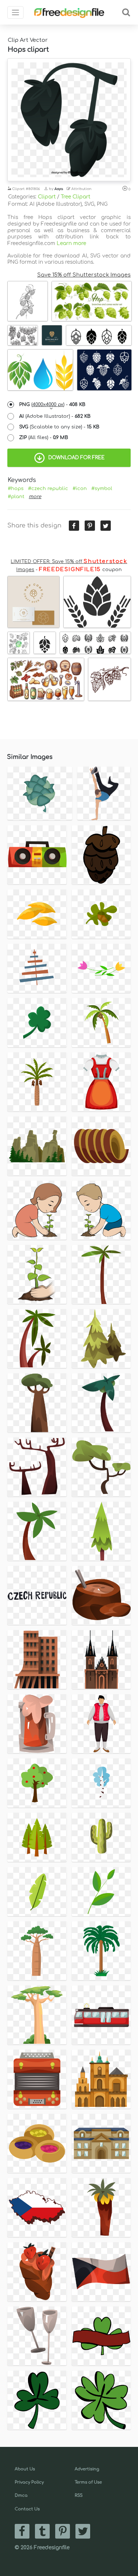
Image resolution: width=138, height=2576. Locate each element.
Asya (59, 189)
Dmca (21, 2495)
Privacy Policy (29, 2482)
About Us (25, 2469)
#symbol (102, 489)
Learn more (71, 243)
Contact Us (27, 2509)
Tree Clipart (75, 197)
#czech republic (48, 489)
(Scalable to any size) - (59, 427)
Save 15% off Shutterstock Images (84, 275)
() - (52, 405)
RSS (79, 2495)
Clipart (47, 197)
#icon (80, 489)
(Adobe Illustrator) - (55, 416)
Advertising (87, 2469)
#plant (16, 497)
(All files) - (44, 438)
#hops (16, 489)
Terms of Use (88, 2482)
